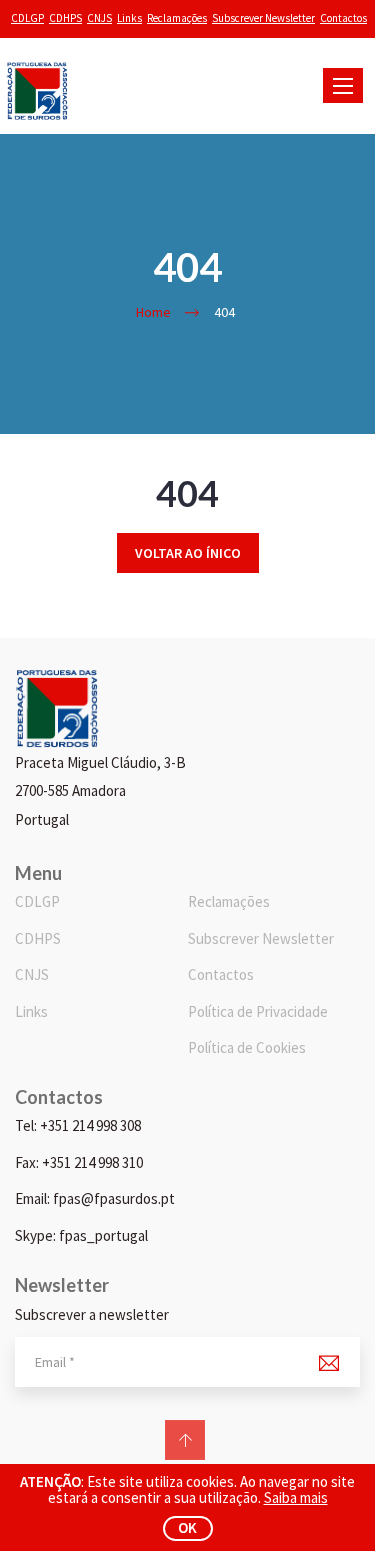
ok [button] (187, 1527)
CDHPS (65, 18)
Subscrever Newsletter (263, 18)
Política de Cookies (247, 1047)
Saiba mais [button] (296, 1497)
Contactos (343, 18)
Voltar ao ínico (188, 553)
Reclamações (177, 18)
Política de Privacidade (258, 1011)
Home (153, 312)
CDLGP (27, 18)
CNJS (99, 18)
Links (129, 18)
